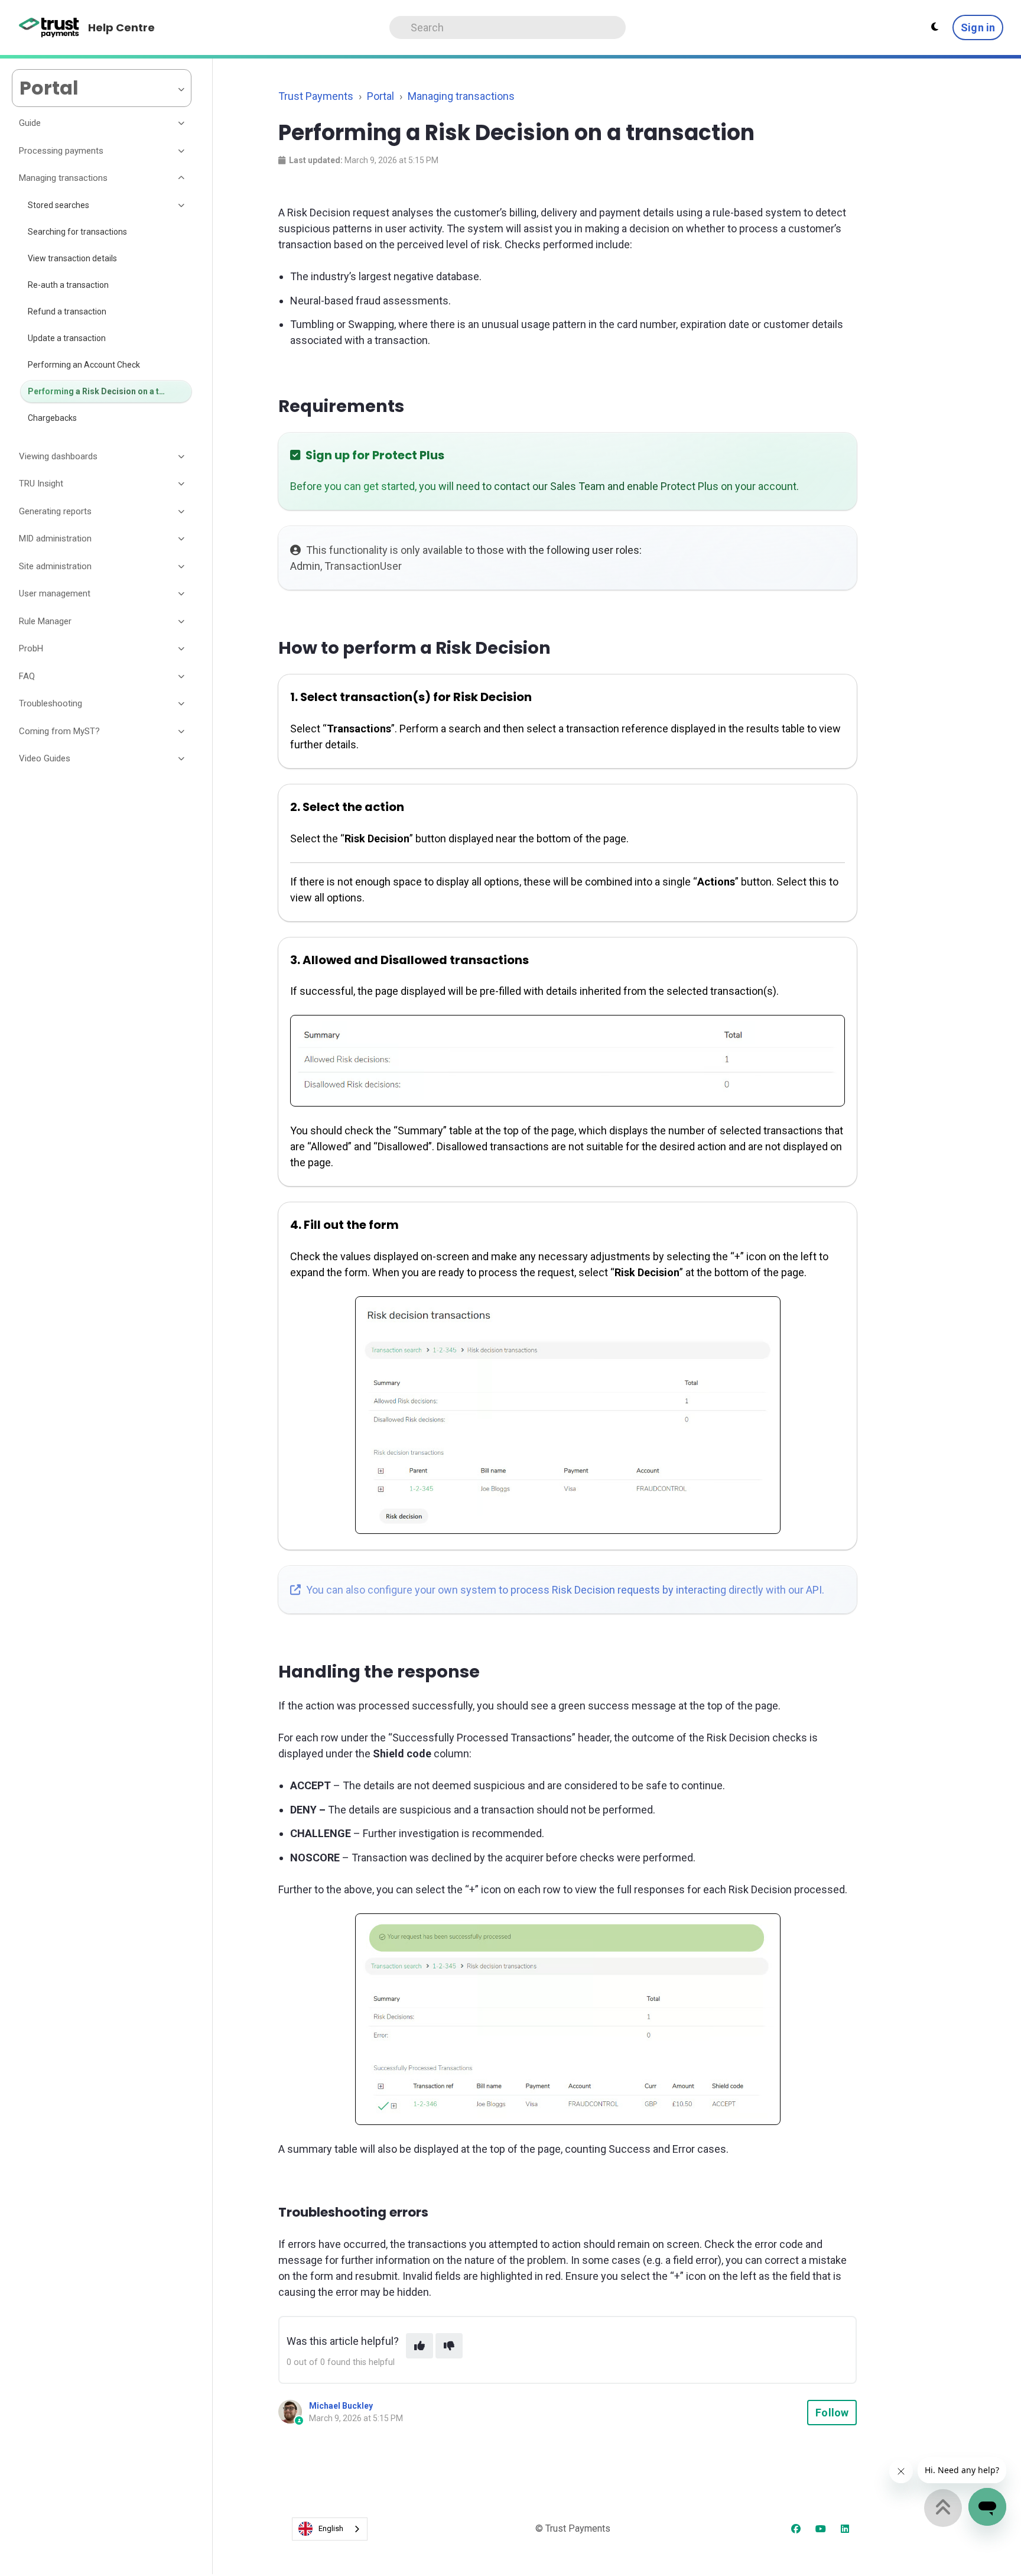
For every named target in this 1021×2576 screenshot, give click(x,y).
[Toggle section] (182, 124)
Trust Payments (316, 96)
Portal (381, 96)
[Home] (49, 28)
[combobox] (330, 2529)
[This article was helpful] (420, 2346)
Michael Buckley (341, 2406)
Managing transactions (461, 96)
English (331, 2528)
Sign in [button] (978, 27)
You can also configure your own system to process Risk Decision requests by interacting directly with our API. (564, 1590)
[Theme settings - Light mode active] (935, 27)
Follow (832, 2413)
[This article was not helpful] (449, 2346)
